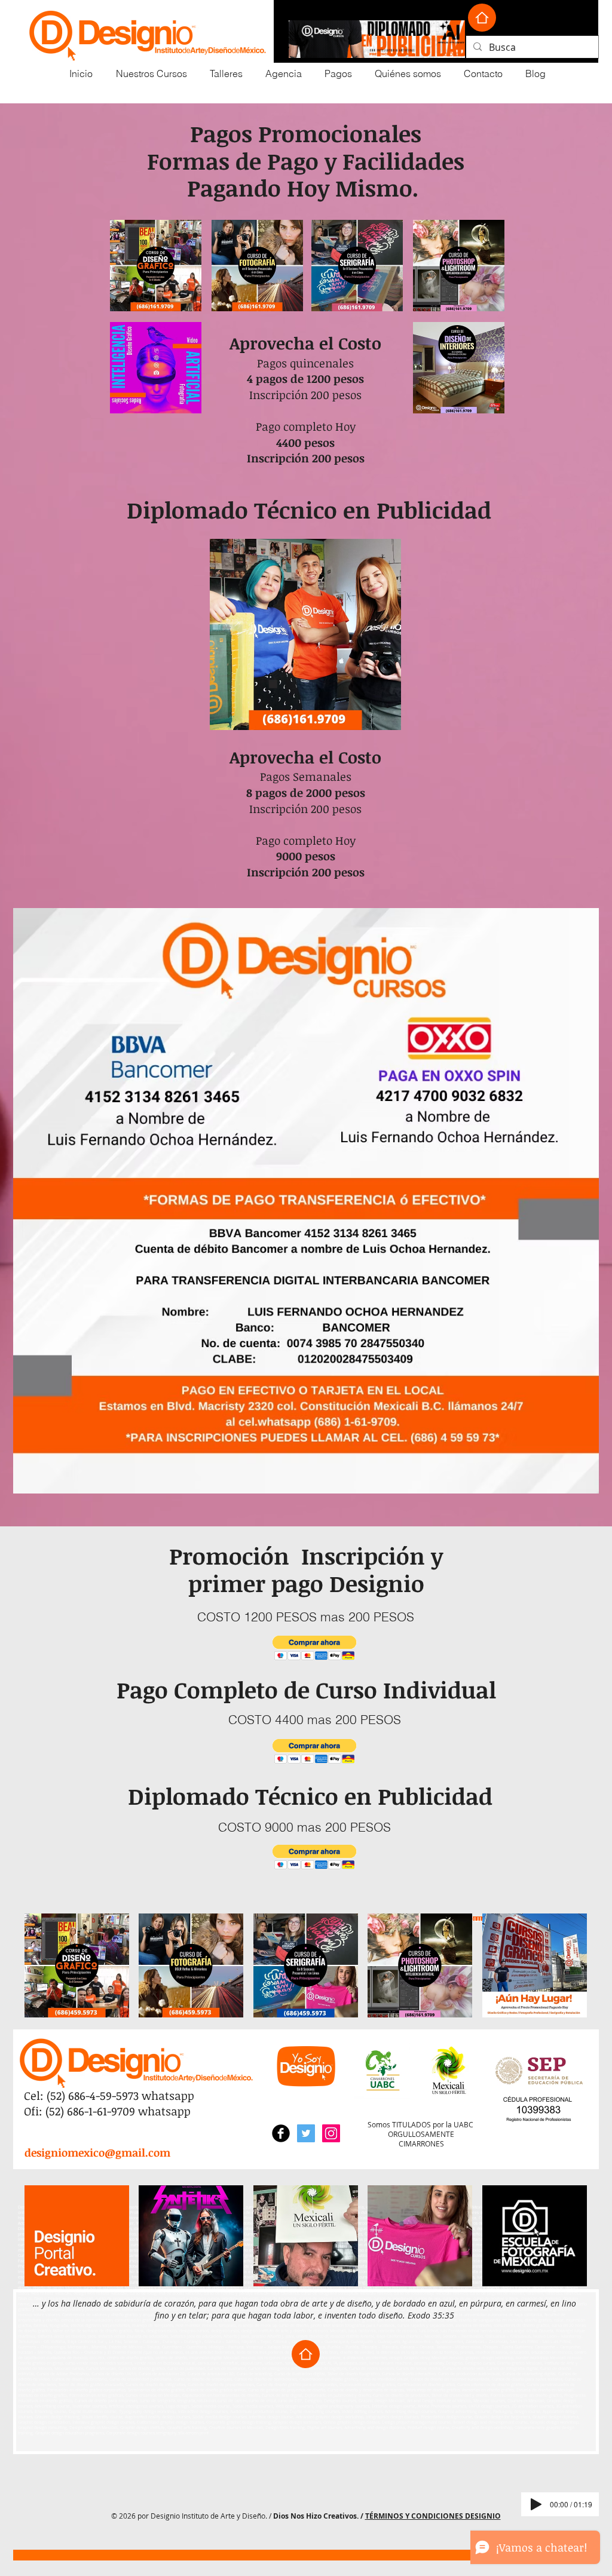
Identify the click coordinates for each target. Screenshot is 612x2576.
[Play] (536, 2504)
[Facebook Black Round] (281, 2133)
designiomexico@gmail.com (97, 2152)
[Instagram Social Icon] (331, 2133)
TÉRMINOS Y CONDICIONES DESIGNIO (433, 2516)
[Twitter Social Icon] (306, 2133)
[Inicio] (482, 18)
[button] (315, 1648)
